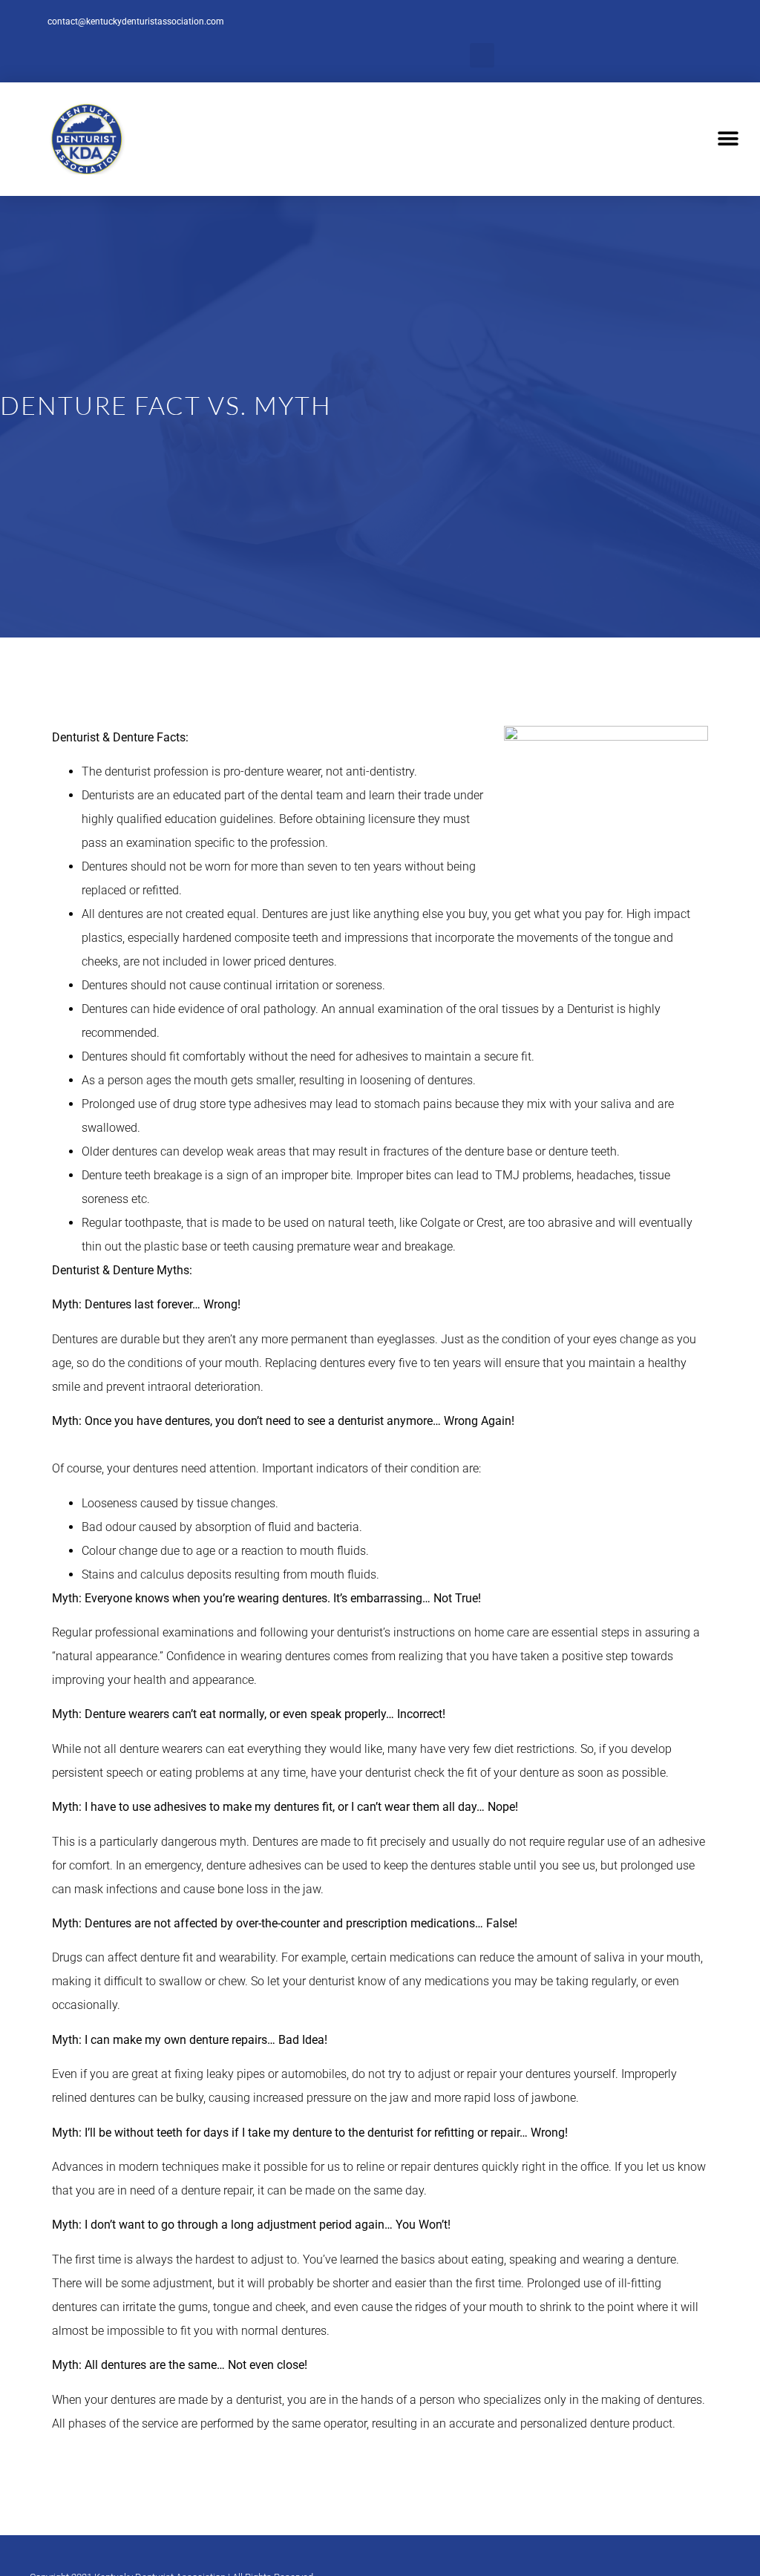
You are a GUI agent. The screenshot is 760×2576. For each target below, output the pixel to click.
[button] (482, 55)
